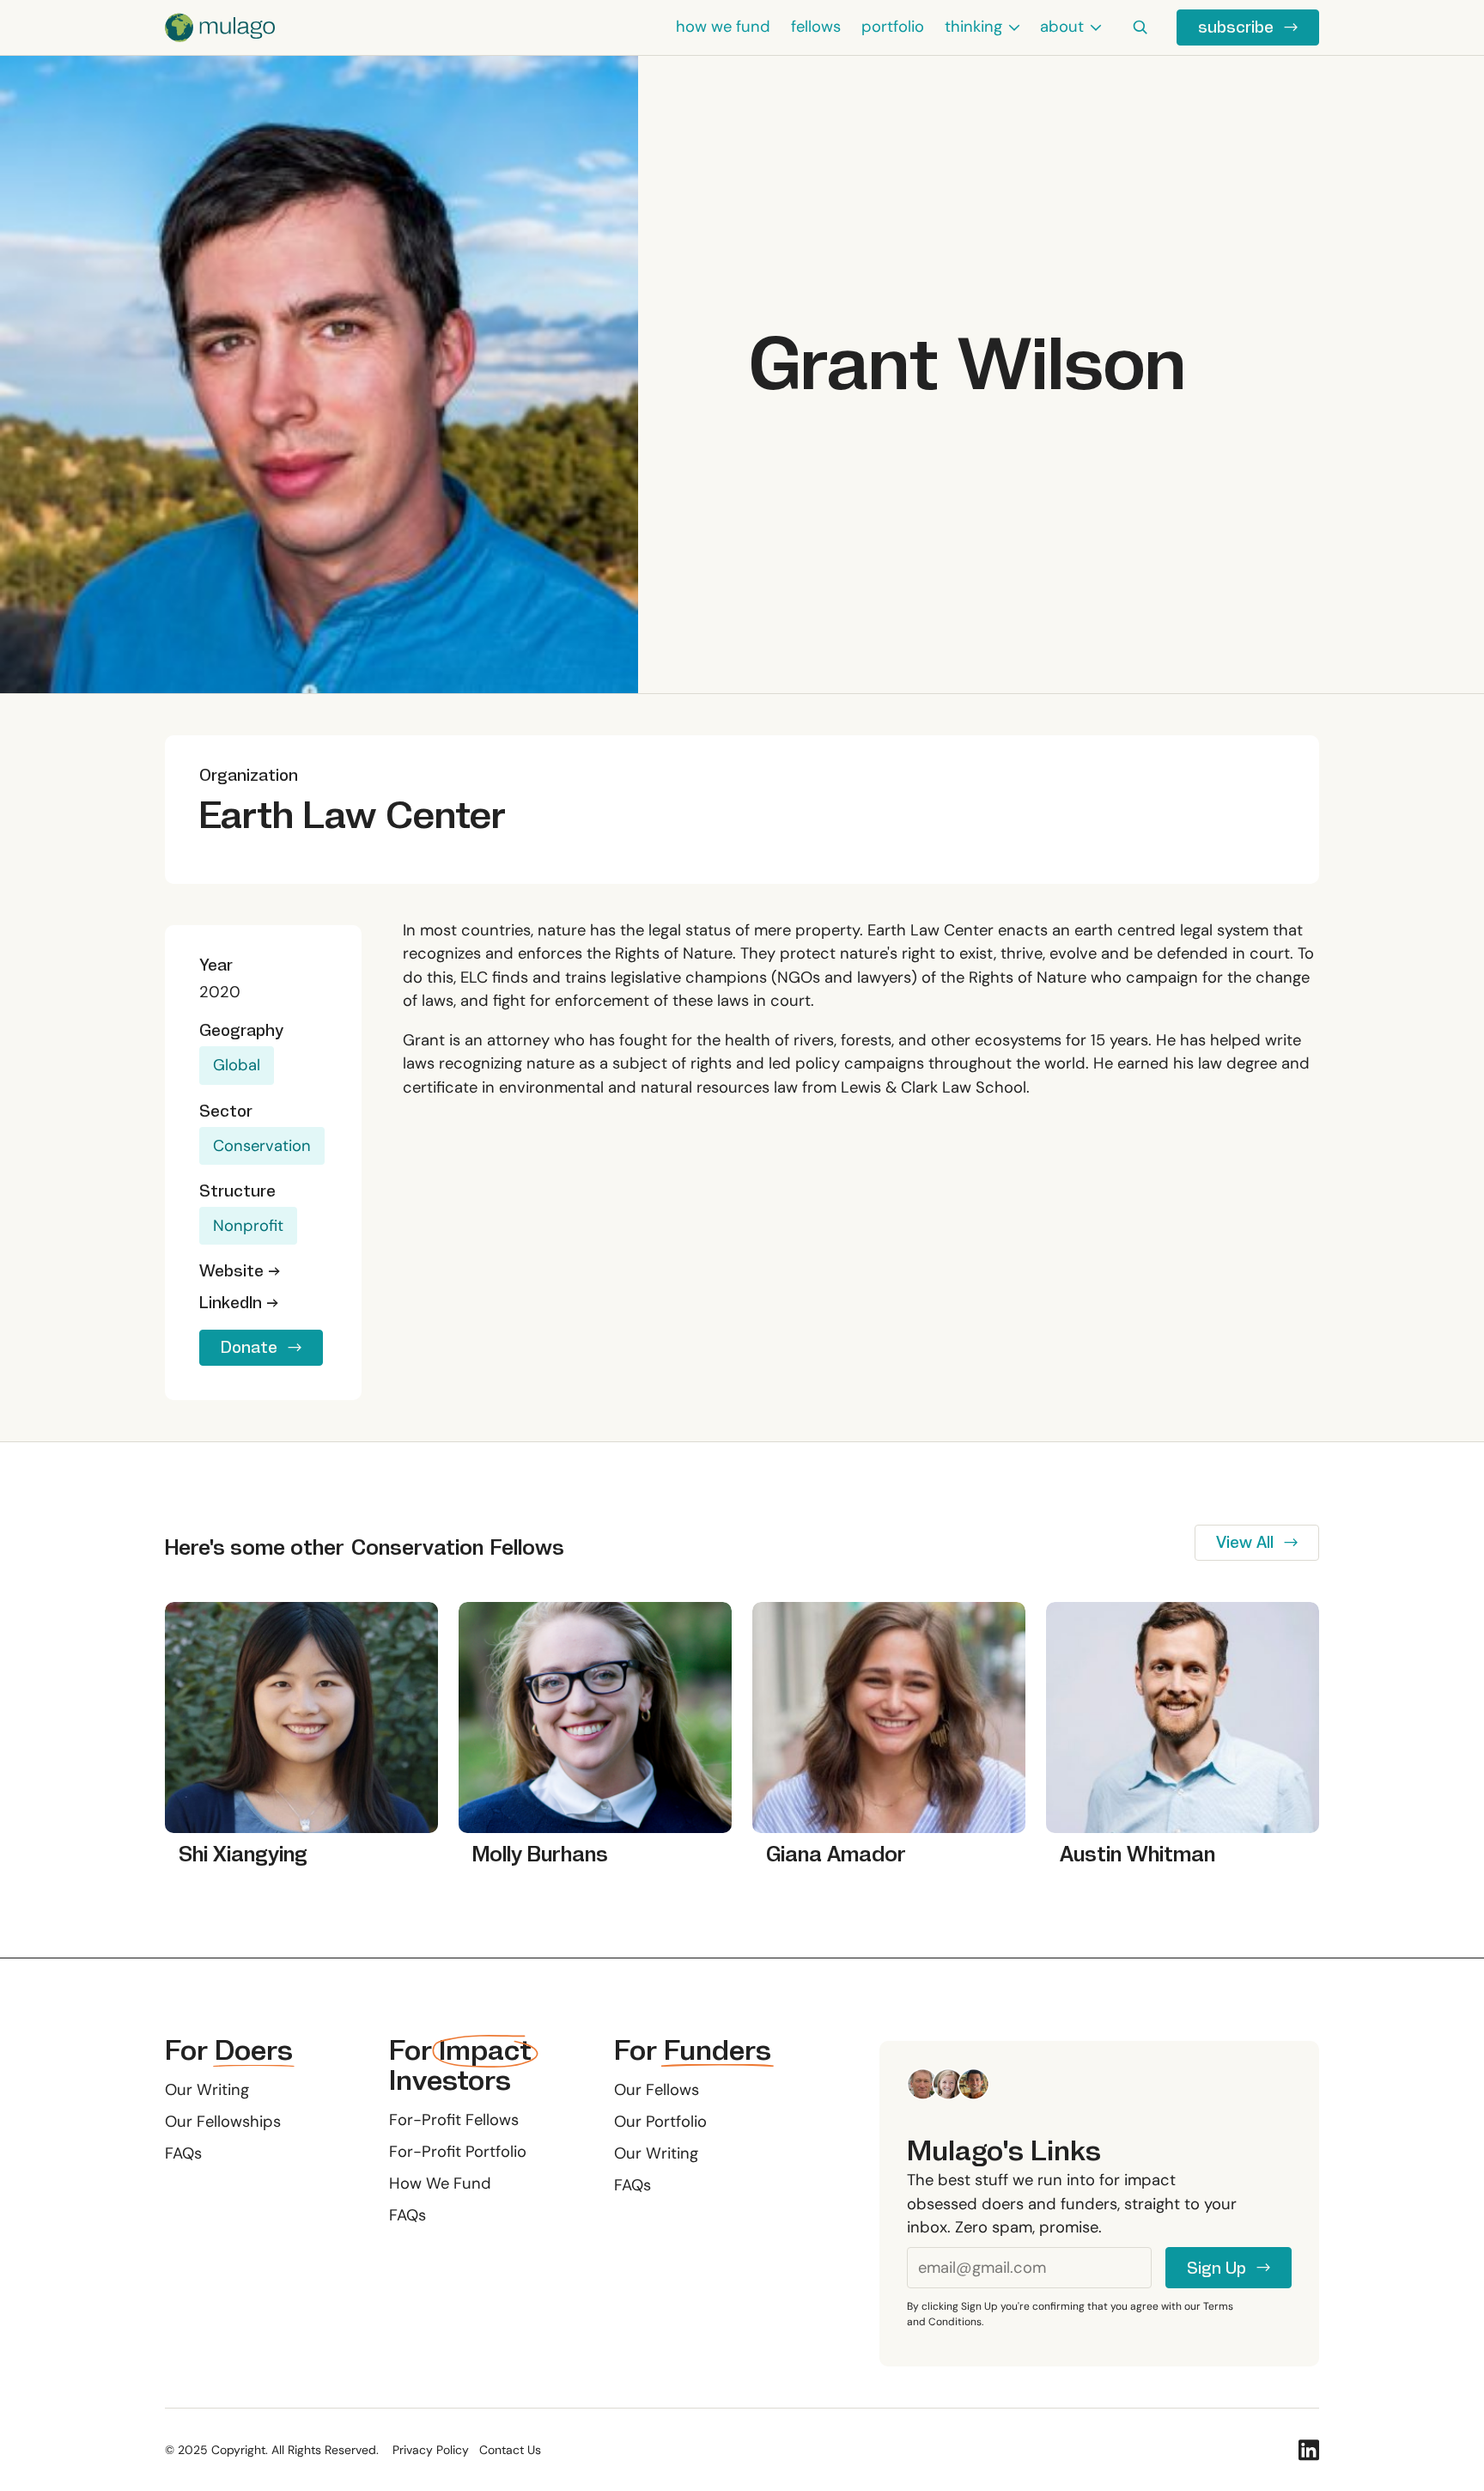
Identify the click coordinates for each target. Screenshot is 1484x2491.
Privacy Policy (431, 2450)
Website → (240, 1271)
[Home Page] (220, 27)
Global (237, 1065)
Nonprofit (248, 1226)
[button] (982, 27)
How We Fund (440, 2183)
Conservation (262, 1146)
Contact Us (510, 2450)
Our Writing (207, 2090)
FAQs (183, 2153)
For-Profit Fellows (454, 2120)
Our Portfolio (660, 2122)
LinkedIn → (239, 1303)
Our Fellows (657, 2090)
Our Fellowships (223, 2122)
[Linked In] (1309, 2450)
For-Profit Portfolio (458, 2152)
